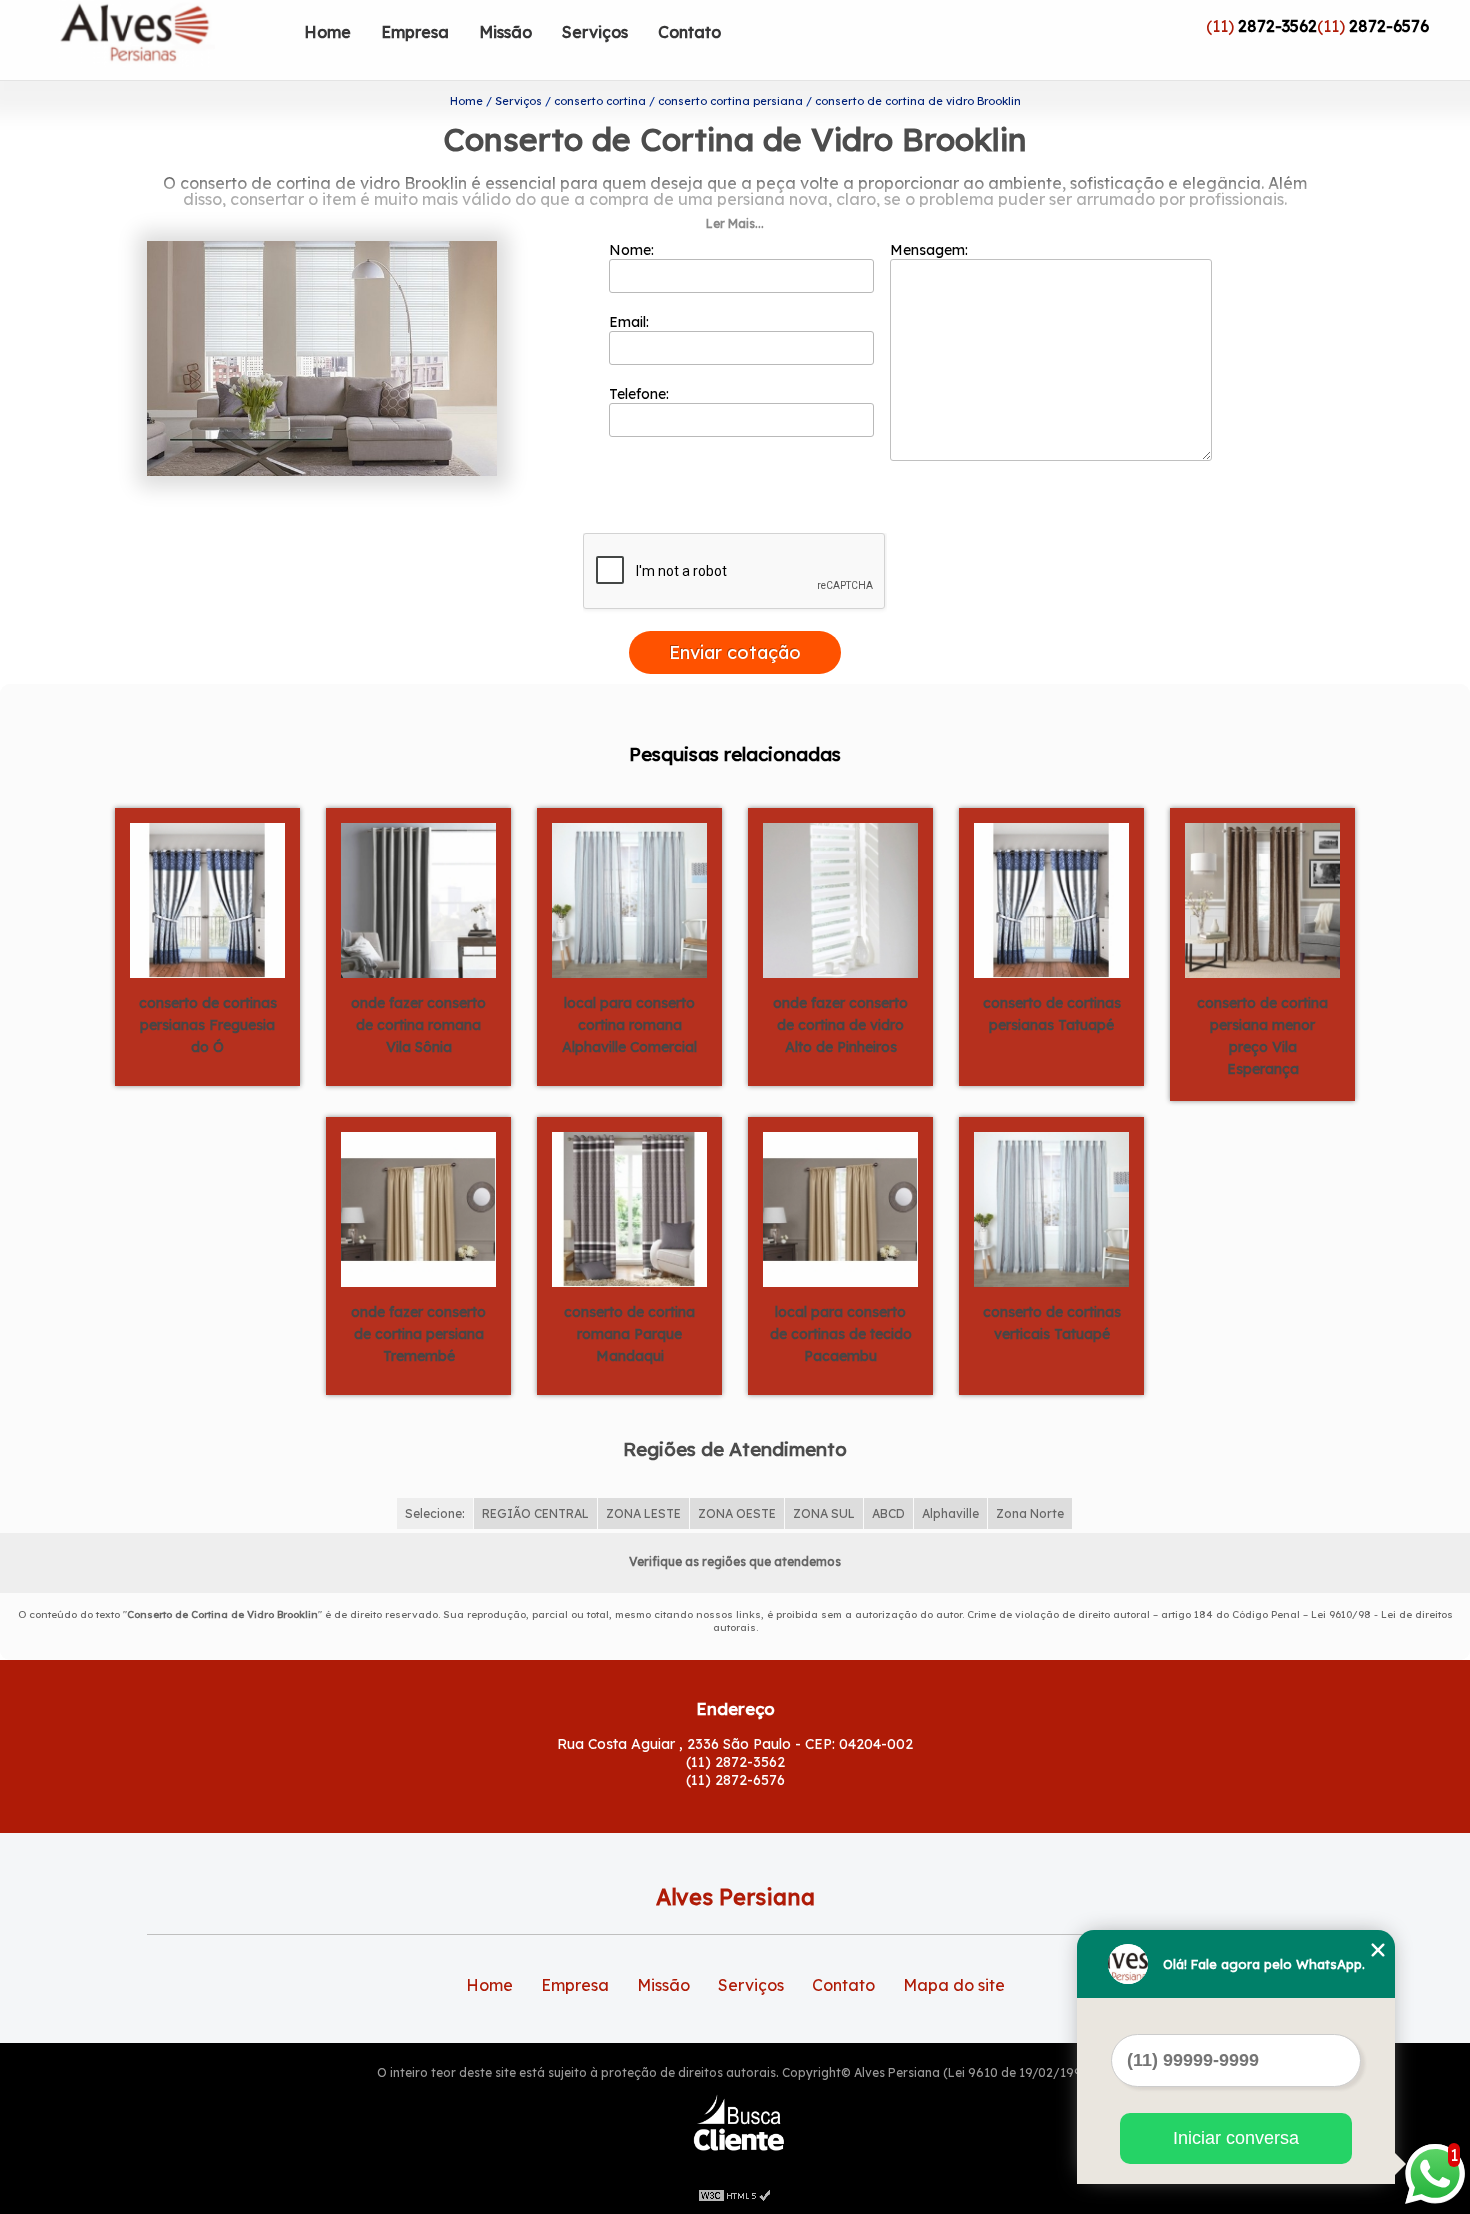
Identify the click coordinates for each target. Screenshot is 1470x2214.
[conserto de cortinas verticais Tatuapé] (1051, 1208)
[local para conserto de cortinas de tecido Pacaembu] (840, 1208)
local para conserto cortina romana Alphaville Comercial (629, 1025)
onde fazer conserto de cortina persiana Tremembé (418, 1334)
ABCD (888, 1513)
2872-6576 (1389, 26)
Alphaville (950, 1513)
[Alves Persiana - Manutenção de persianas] (174, 40)
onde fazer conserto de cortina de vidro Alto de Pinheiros (840, 1025)
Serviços (595, 32)
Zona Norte (1030, 1513)
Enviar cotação (735, 652)
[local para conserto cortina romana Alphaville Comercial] (629, 899)
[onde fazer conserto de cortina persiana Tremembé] (418, 1208)
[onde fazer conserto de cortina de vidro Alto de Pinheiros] (840, 899)
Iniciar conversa (1236, 2138)
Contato (689, 32)
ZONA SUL (824, 1513)
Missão (505, 32)
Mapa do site (954, 1985)
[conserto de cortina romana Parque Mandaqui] (629, 1208)
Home (327, 32)
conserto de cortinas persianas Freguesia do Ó (208, 1025)
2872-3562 (1277, 26)
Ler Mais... (735, 223)
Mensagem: (931, 250)
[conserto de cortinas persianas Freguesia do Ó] (207, 899)
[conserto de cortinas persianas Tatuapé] (1051, 899)
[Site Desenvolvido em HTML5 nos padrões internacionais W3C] (735, 2194)
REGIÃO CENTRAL (535, 1513)
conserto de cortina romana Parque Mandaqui (629, 1334)
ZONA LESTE (643, 1513)
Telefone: (641, 394)
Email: (631, 322)
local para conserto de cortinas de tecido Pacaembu (841, 1334)
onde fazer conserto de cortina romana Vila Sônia (418, 1025)
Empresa (415, 32)
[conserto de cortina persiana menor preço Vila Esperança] (1262, 899)
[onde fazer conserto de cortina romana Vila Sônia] (418, 899)
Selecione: (435, 1513)
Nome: (633, 250)
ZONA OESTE (737, 1513)
